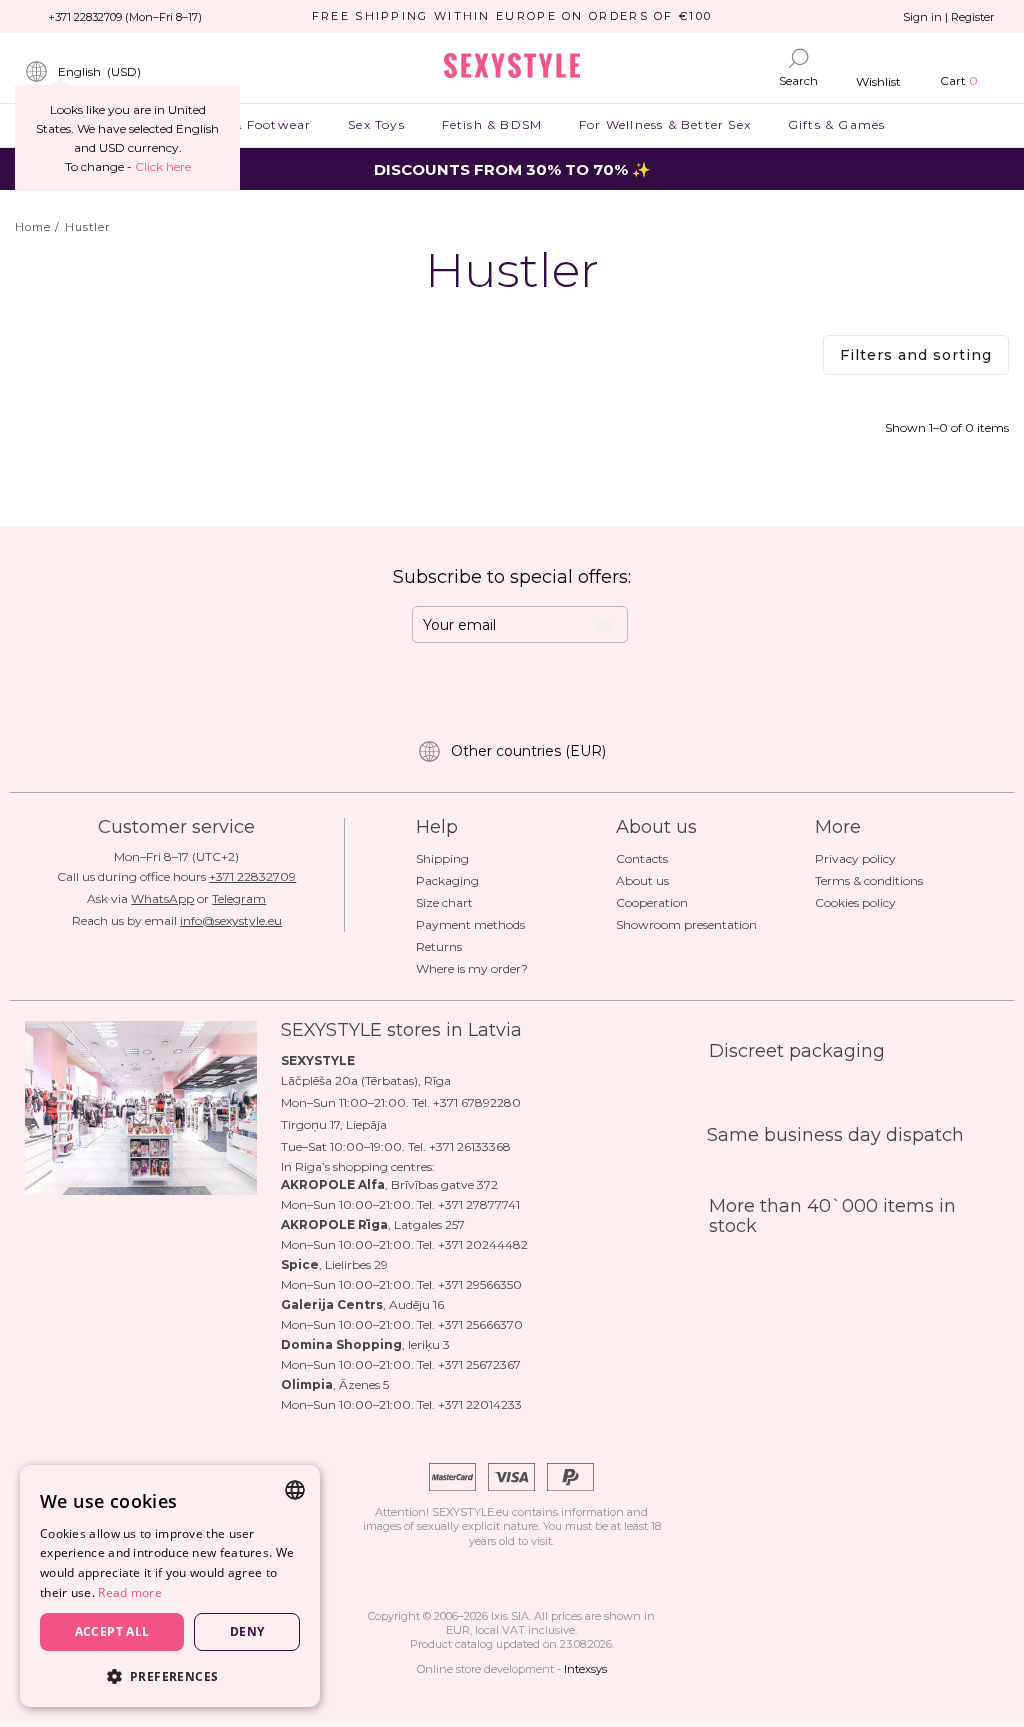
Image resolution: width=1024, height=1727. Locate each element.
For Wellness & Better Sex (665, 124)
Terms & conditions (869, 880)
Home (33, 227)
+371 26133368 (470, 1146)
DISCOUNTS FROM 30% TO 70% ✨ (512, 169)
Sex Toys (376, 124)
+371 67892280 (477, 1102)
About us (642, 880)
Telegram (239, 898)
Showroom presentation (686, 924)
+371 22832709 (252, 876)
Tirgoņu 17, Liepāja (334, 1124)
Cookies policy (855, 902)
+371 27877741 (479, 1204)
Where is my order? (472, 968)
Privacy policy (855, 858)
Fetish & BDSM (491, 124)
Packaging (447, 880)
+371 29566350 (480, 1284)
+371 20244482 (483, 1244)
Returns (439, 946)
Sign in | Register (948, 17)
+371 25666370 (480, 1324)
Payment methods (470, 924)
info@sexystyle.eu (231, 920)
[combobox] (295, 1490)
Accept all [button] (112, 1631)
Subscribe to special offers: (512, 577)
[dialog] (170, 1586)
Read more (130, 1592)
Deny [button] (247, 1631)
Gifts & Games (836, 124)
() (99, 71)
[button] (170, 1675)
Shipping (442, 858)
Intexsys (585, 1669)
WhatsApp (162, 898)
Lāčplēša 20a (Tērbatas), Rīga (366, 1080)
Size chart (444, 902)
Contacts (642, 858)
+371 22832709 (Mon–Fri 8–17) (125, 17)
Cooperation (652, 902)
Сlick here (163, 166)
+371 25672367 (479, 1364)
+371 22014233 (480, 1404)
